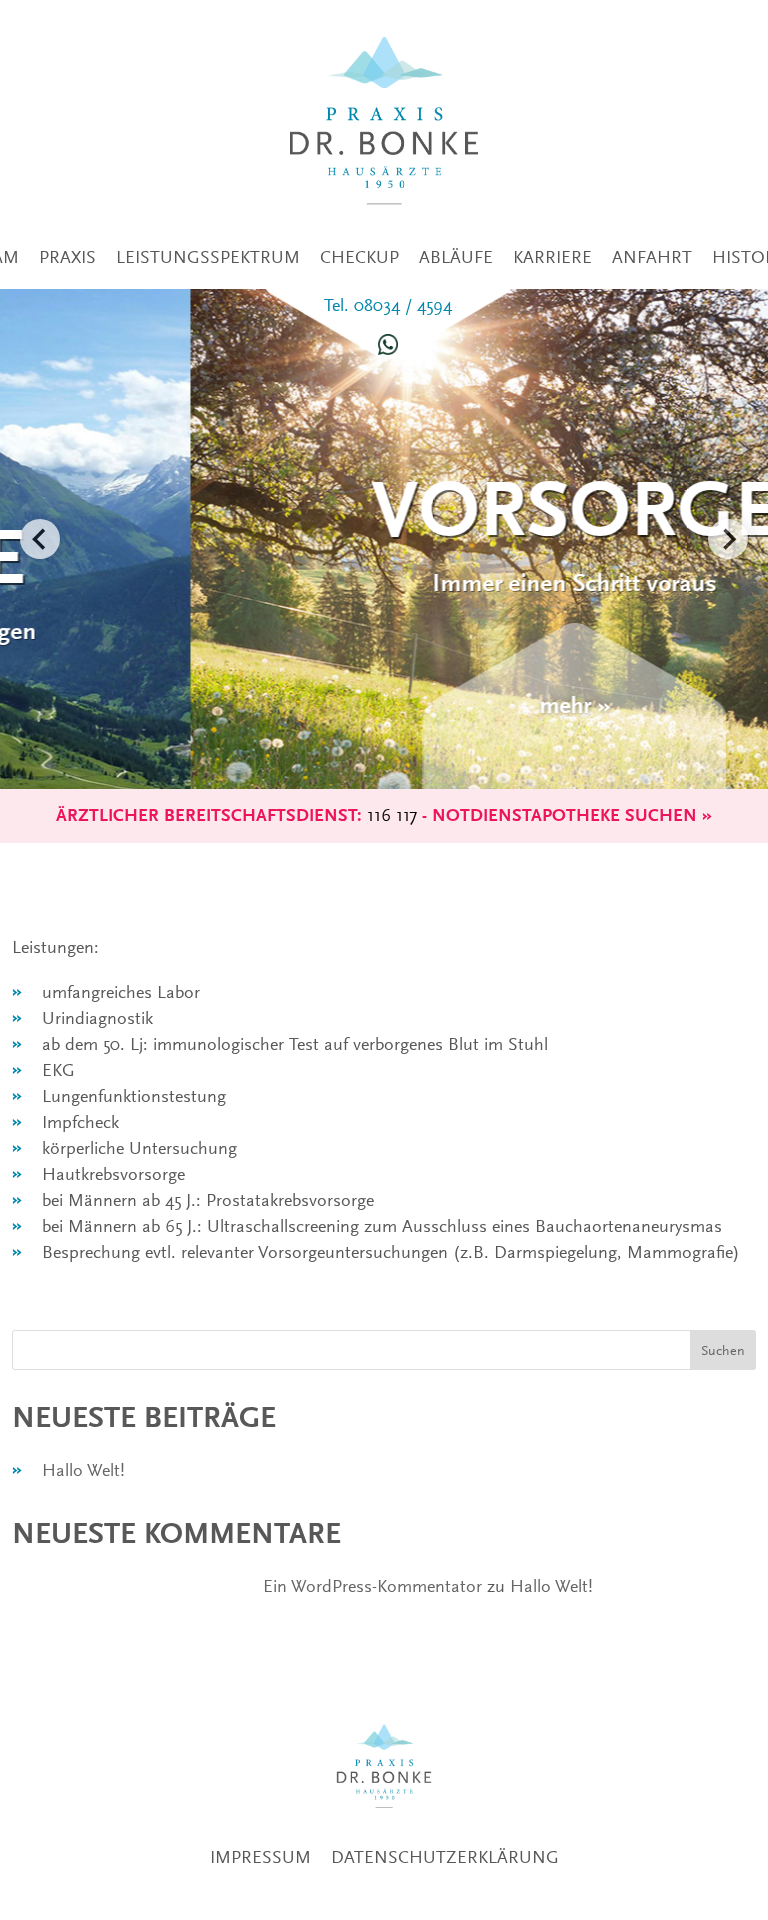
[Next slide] (728, 539)
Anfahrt (652, 257)
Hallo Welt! (83, 1470)
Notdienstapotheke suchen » (572, 815)
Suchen (723, 1350)
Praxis (67, 257)
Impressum (260, 1857)
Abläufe (456, 257)
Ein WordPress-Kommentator (372, 1586)
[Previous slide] (40, 539)
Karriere (552, 257)
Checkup (359, 257)
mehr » (384, 705)
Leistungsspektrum (208, 257)
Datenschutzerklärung (445, 1857)
